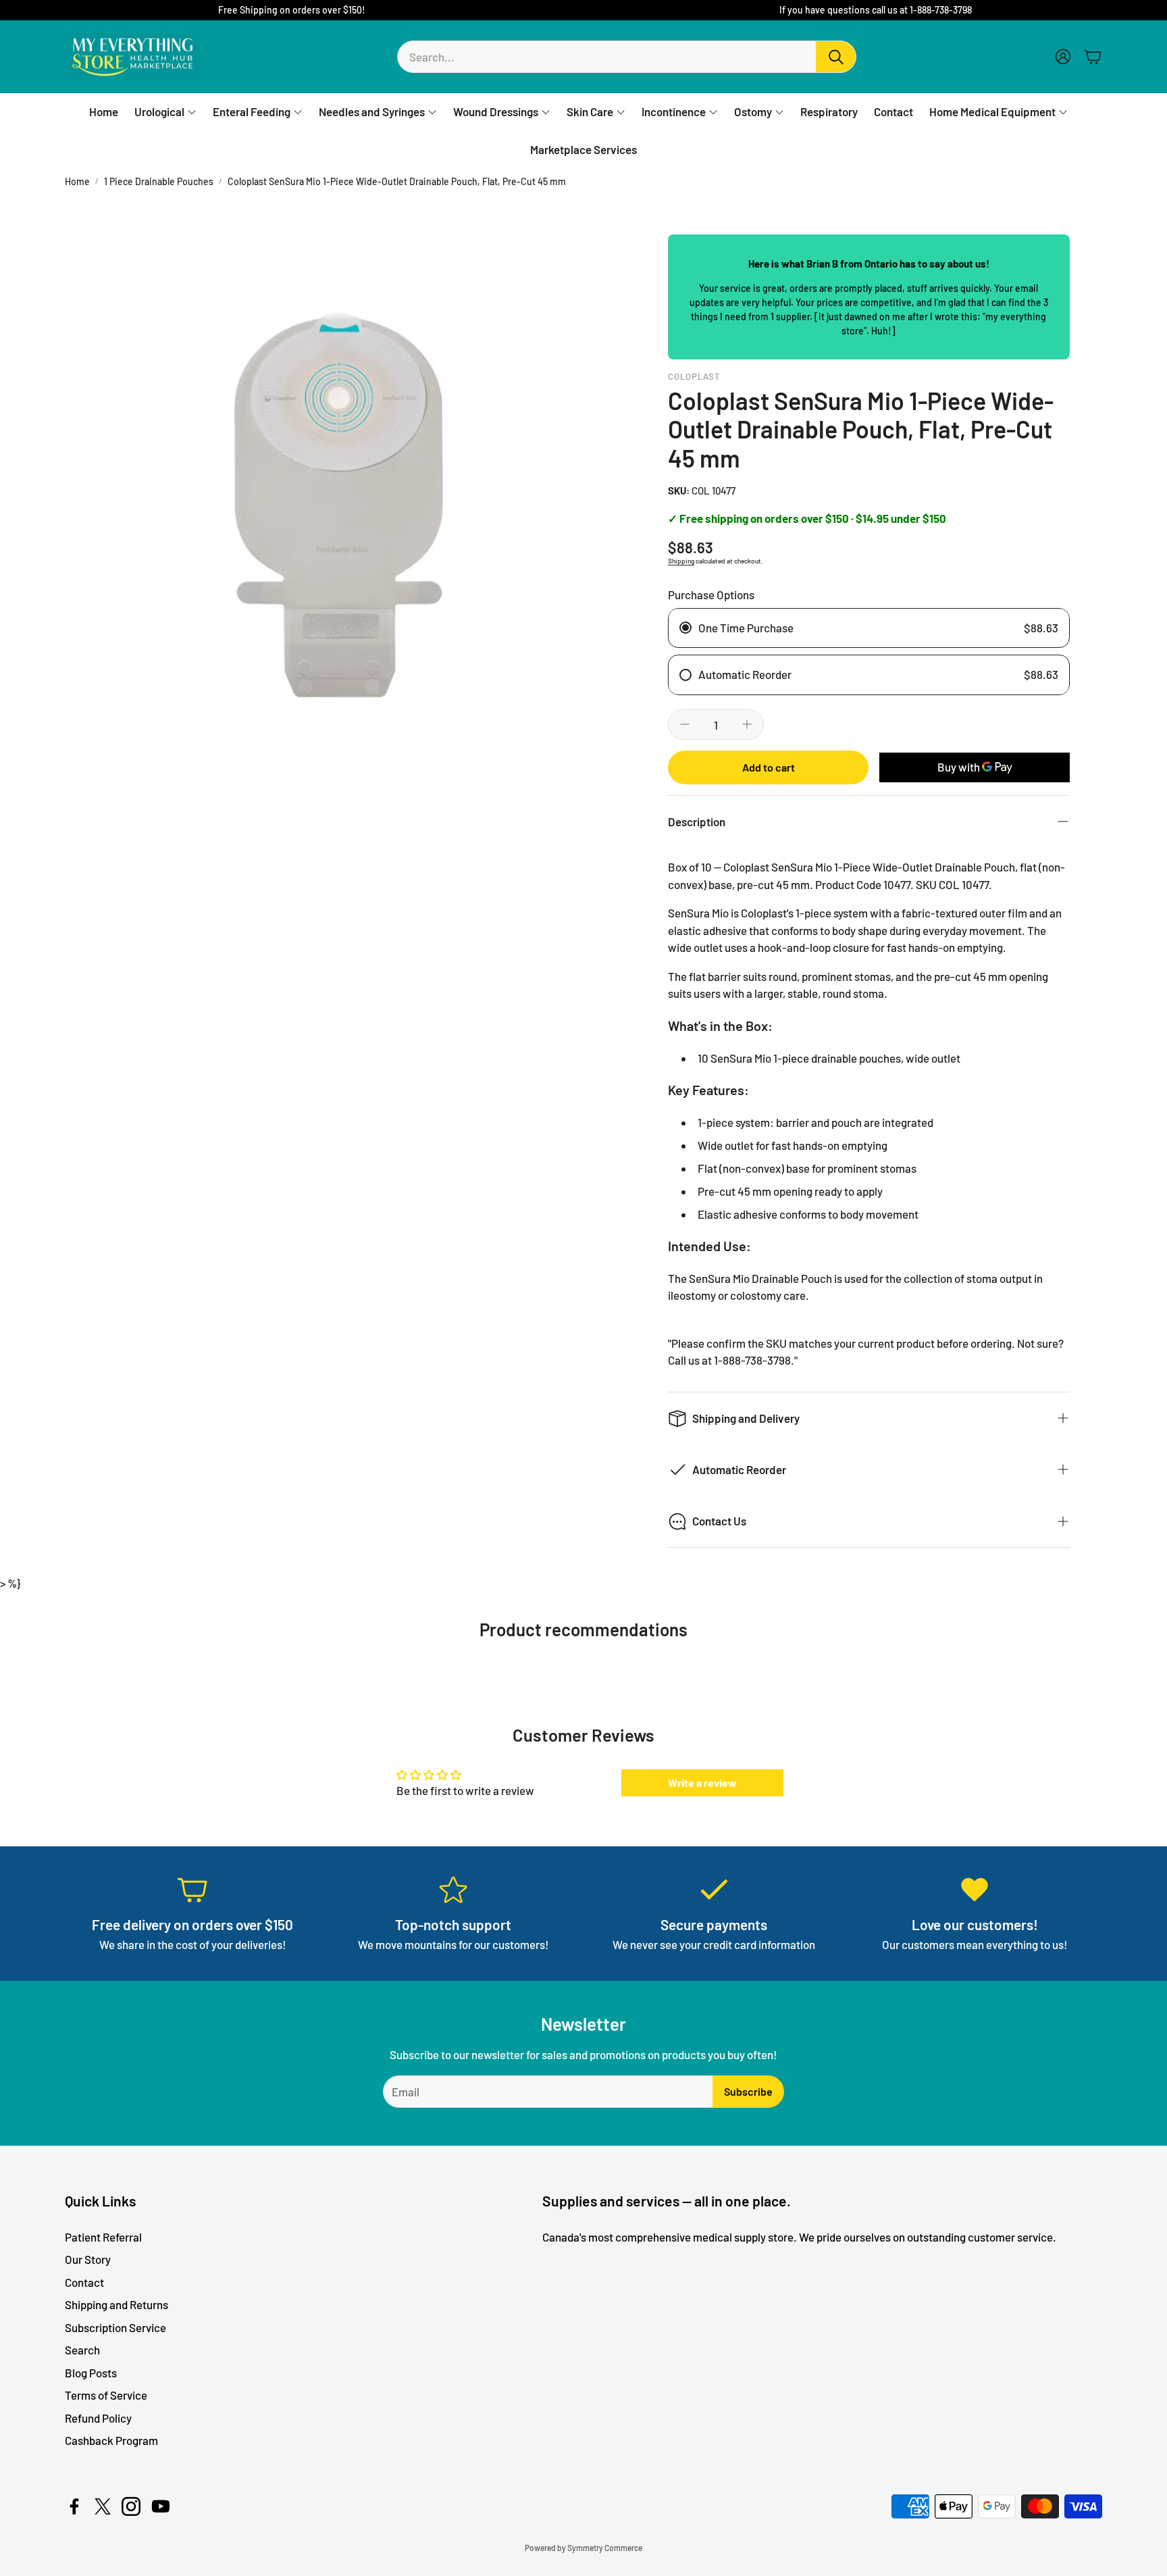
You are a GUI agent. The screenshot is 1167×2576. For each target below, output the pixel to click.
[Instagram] (131, 2506)
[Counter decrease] (685, 724)
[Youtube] (161, 2506)
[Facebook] (74, 2506)
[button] (627, 57)
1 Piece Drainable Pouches (159, 181)
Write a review (702, 1783)
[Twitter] (103, 2506)
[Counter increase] (747, 724)
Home (77, 181)
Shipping (681, 561)
